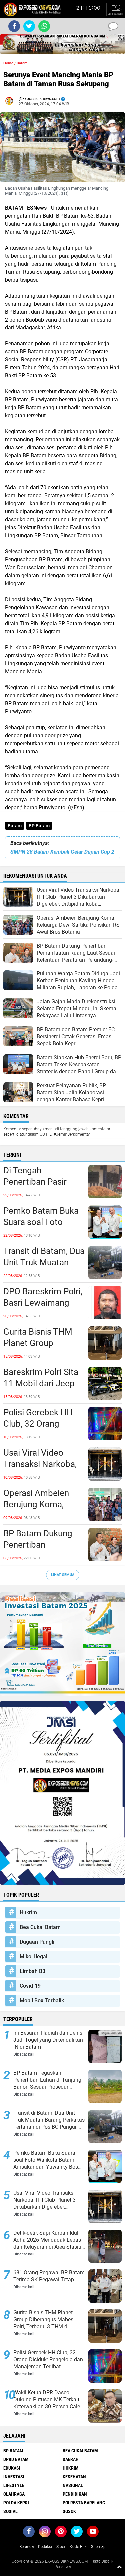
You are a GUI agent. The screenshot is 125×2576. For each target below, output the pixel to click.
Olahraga (14, 2494)
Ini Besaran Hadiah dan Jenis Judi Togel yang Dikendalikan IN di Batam (48, 2040)
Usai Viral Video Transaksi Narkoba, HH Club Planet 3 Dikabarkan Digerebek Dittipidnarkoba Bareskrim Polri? (40, 1464)
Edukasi (12, 2468)
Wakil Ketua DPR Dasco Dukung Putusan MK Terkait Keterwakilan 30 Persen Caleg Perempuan (48, 2400)
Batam (15, 826)
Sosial (10, 2511)
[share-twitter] (29, 26)
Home (8, 63)
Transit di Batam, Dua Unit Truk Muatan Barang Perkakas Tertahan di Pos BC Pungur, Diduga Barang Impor (44, 1263)
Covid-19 (30, 1986)
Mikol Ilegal (33, 1956)
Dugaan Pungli (37, 1942)
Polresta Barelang (84, 2503)
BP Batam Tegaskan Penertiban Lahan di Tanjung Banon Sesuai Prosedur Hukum (47, 2080)
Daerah (71, 2459)
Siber (61, 2547)
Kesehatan (74, 2477)
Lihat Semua (63, 1575)
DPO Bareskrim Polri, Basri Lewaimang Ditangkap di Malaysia (43, 1303)
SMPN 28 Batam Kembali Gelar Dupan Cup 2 (62, 852)
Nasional (73, 2485)
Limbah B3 (32, 1971)
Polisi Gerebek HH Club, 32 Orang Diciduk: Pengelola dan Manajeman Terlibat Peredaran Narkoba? (39, 1424)
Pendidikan (75, 2494)
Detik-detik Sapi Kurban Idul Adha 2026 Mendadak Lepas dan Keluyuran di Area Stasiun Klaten (49, 2240)
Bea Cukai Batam (40, 1927)
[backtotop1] (119, 2567)
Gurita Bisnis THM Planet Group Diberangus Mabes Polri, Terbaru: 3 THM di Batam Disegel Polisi (44, 1343)
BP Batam (39, 826)
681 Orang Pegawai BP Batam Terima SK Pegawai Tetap (49, 2276)
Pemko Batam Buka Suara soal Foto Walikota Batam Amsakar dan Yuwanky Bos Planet (42, 1222)
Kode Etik (78, 2547)
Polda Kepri (16, 2503)
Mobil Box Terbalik (42, 2000)
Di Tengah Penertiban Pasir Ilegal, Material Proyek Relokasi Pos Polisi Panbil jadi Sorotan (42, 1182)
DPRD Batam (16, 2459)
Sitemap (98, 2547)
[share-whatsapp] (44, 26)
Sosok (69, 2511)
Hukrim (28, 1913)
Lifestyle (14, 2485)
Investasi (14, 2477)
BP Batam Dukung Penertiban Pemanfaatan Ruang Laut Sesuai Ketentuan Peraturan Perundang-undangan (42, 1545)
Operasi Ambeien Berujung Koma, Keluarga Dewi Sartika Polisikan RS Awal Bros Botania (41, 1505)
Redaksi (45, 2547)
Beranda (26, 2547)
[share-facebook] (14, 26)
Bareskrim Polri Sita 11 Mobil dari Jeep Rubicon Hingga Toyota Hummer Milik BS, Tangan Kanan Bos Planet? (41, 1384)
